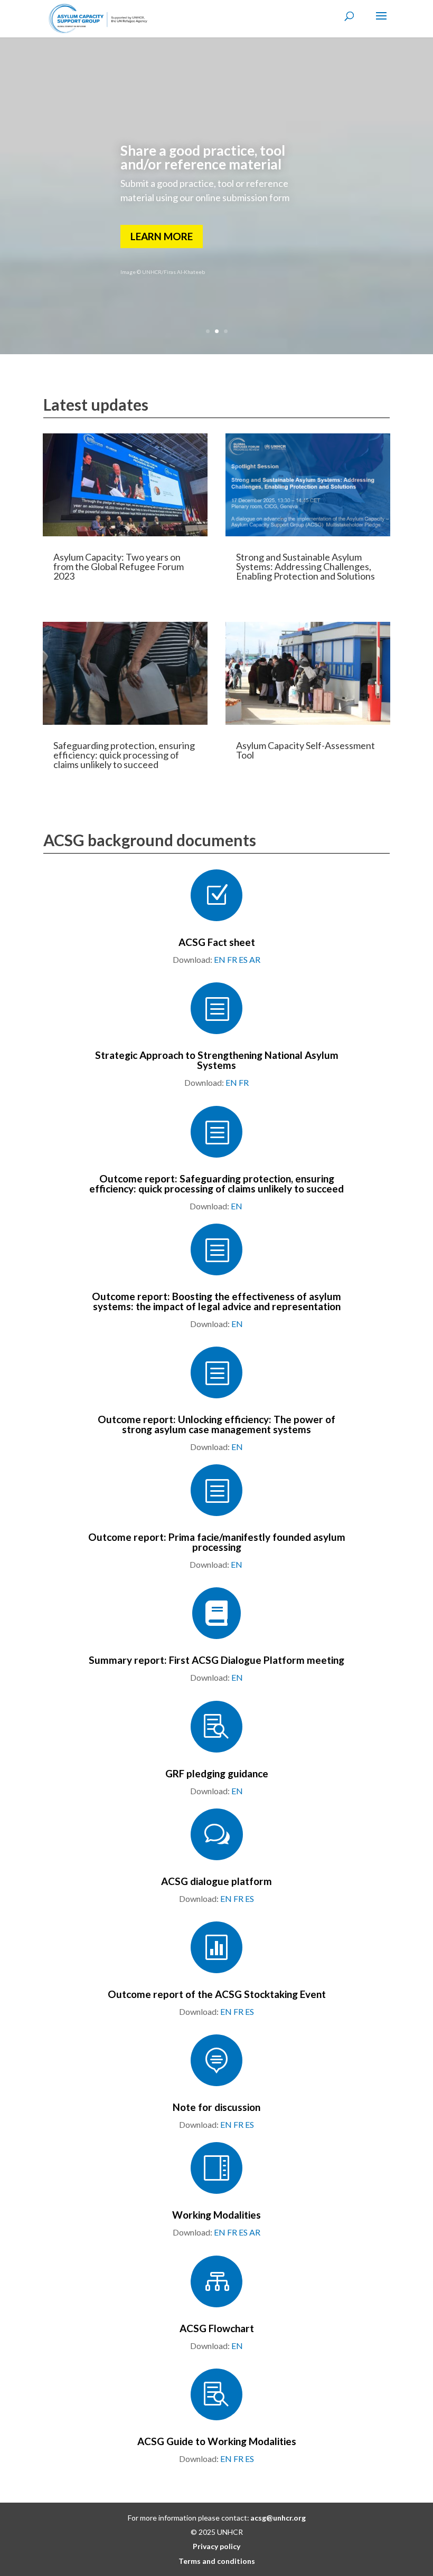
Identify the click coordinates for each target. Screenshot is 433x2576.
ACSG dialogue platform (216, 1881)
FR (232, 959)
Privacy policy (216, 2546)
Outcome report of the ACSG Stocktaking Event (217, 1994)
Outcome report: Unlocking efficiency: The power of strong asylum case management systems (216, 1424)
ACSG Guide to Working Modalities (217, 2441)
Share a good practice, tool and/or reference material (203, 157)
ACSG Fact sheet (217, 942)
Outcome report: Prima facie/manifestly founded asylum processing (217, 1542)
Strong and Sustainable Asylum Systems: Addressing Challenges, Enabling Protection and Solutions (305, 566)
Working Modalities (216, 2215)
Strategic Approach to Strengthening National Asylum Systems (217, 1060)
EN (220, 959)
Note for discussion (216, 2107)
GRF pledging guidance (217, 1773)
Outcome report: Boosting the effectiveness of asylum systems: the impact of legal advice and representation (216, 1301)
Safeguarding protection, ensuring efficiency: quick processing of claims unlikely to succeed (124, 755)
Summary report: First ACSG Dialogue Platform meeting (216, 1660)
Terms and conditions (217, 2561)
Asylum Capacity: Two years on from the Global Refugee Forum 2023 (119, 566)
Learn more (162, 236)
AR (255, 959)
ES (243, 959)
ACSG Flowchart (217, 2328)
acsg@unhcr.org (278, 2518)
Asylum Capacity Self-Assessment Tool (305, 750)
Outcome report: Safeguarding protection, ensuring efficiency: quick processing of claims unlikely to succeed (216, 1183)
